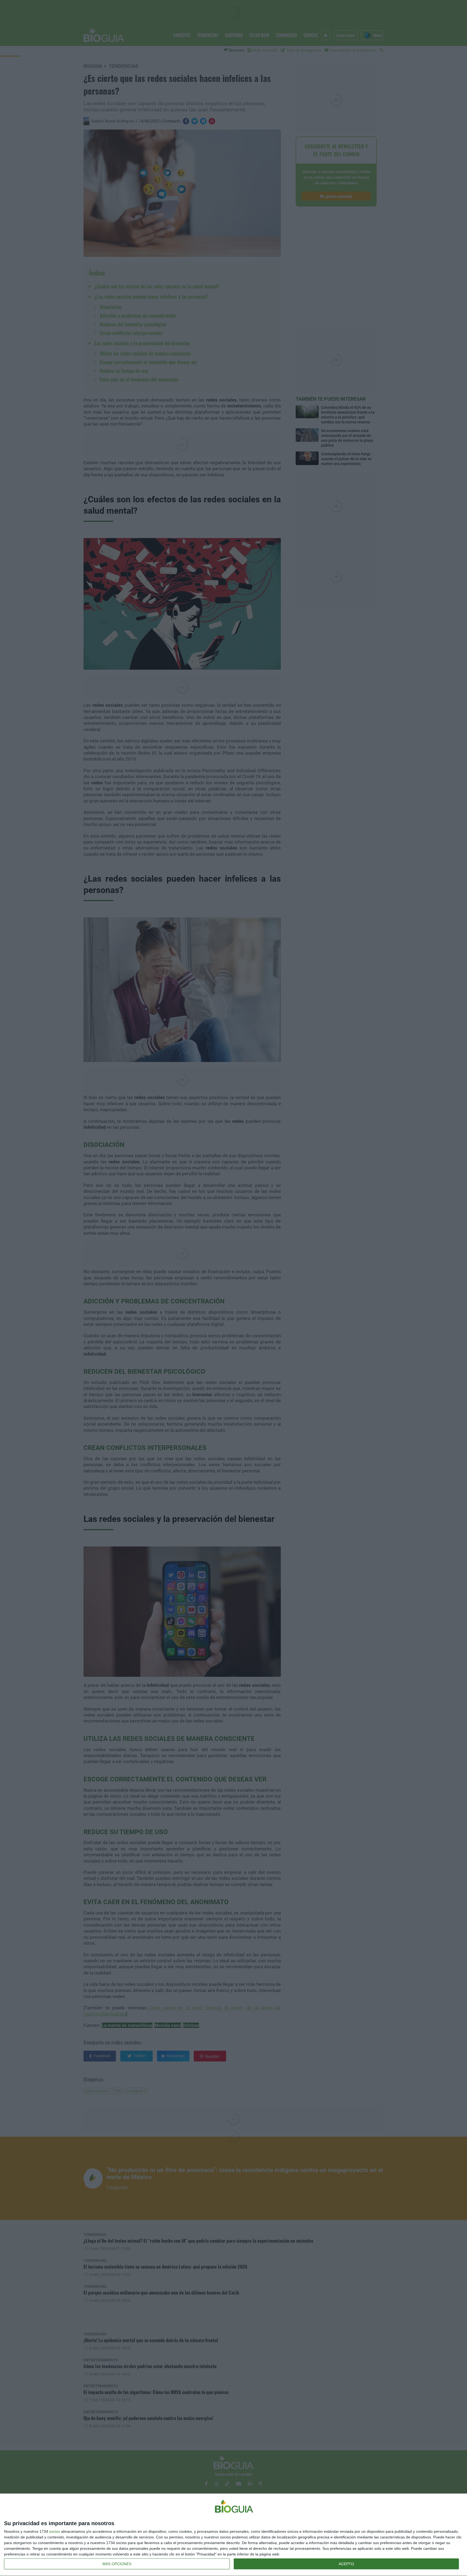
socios (55, 2531)
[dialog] (234, 2535)
